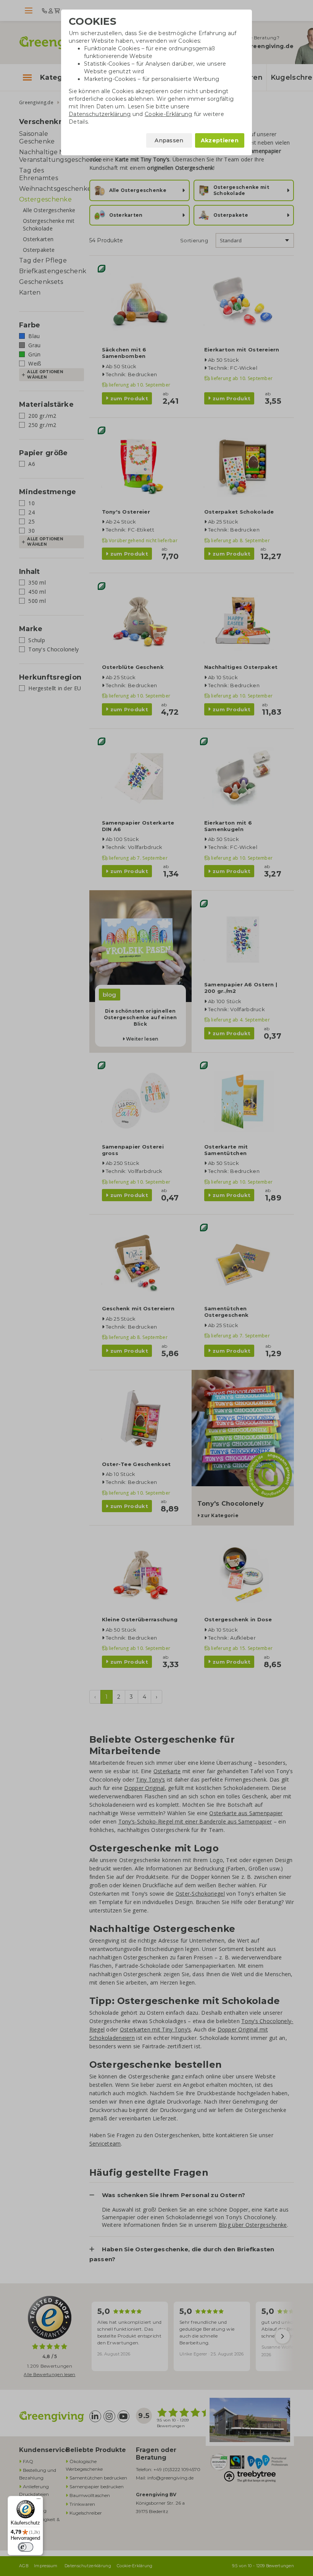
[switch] (26, 2547)
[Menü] (39, 2500)
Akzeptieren (220, 140)
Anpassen (169, 140)
